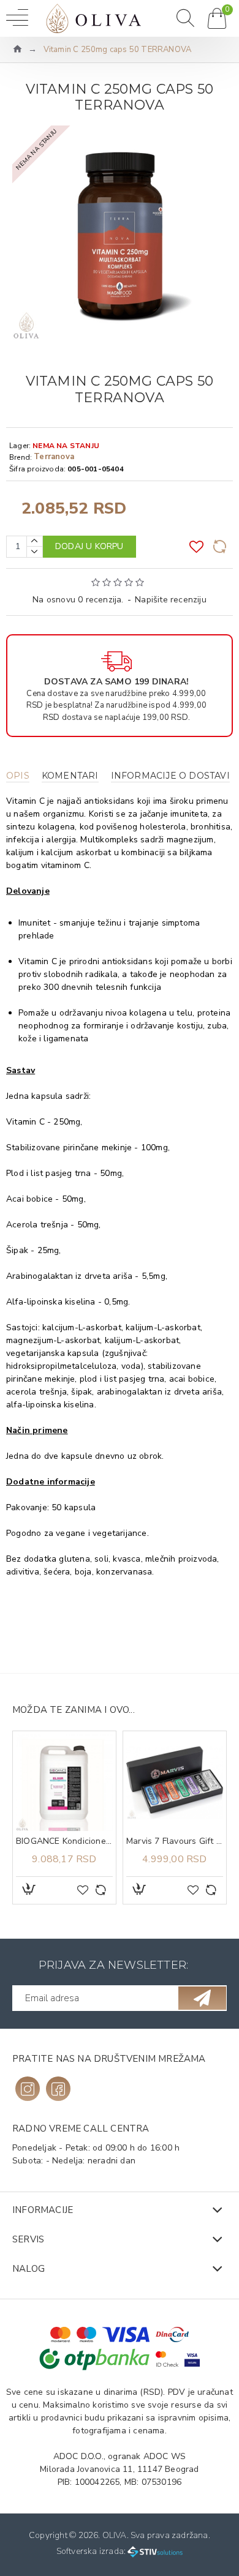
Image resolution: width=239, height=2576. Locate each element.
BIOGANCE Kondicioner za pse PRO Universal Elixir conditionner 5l (64, 1841)
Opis (18, 776)
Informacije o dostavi (170, 776)
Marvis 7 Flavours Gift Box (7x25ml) (175, 1841)
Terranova (54, 457)
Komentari (70, 776)
